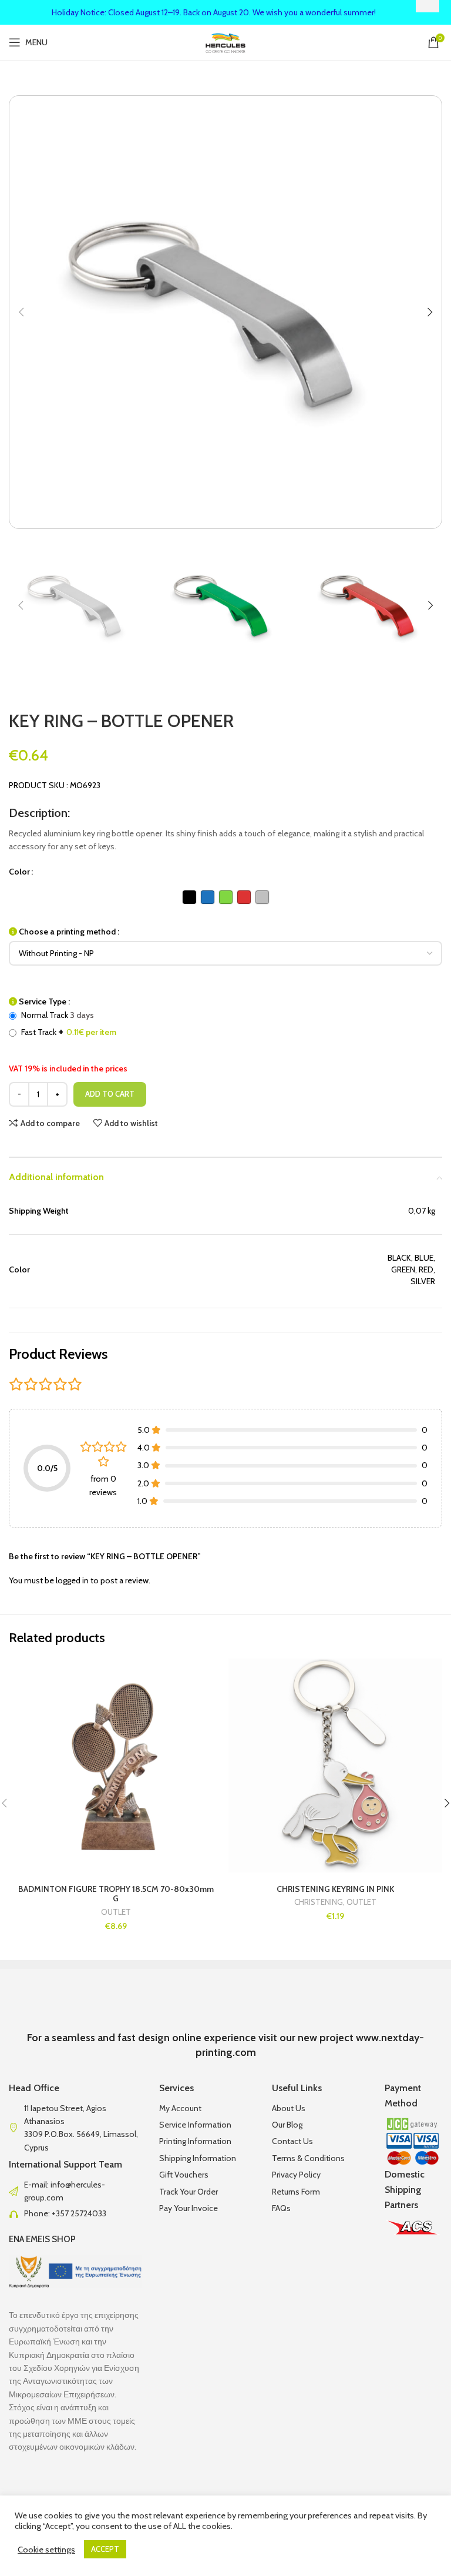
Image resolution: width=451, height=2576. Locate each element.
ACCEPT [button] (105, 2549)
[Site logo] (226, 41)
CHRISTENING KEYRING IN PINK (335, 1889)
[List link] (75, 2191)
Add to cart (110, 1094)
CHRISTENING (319, 1902)
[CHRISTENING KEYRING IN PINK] (335, 1766)
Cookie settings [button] (46, 2550)
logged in (72, 1580)
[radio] (189, 897)
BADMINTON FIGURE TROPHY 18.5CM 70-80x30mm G (116, 1894)
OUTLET (116, 1912)
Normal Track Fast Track (68, 1024)
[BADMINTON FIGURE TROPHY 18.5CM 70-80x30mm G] (116, 1766)
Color (19, 872)
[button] (21, 312)
